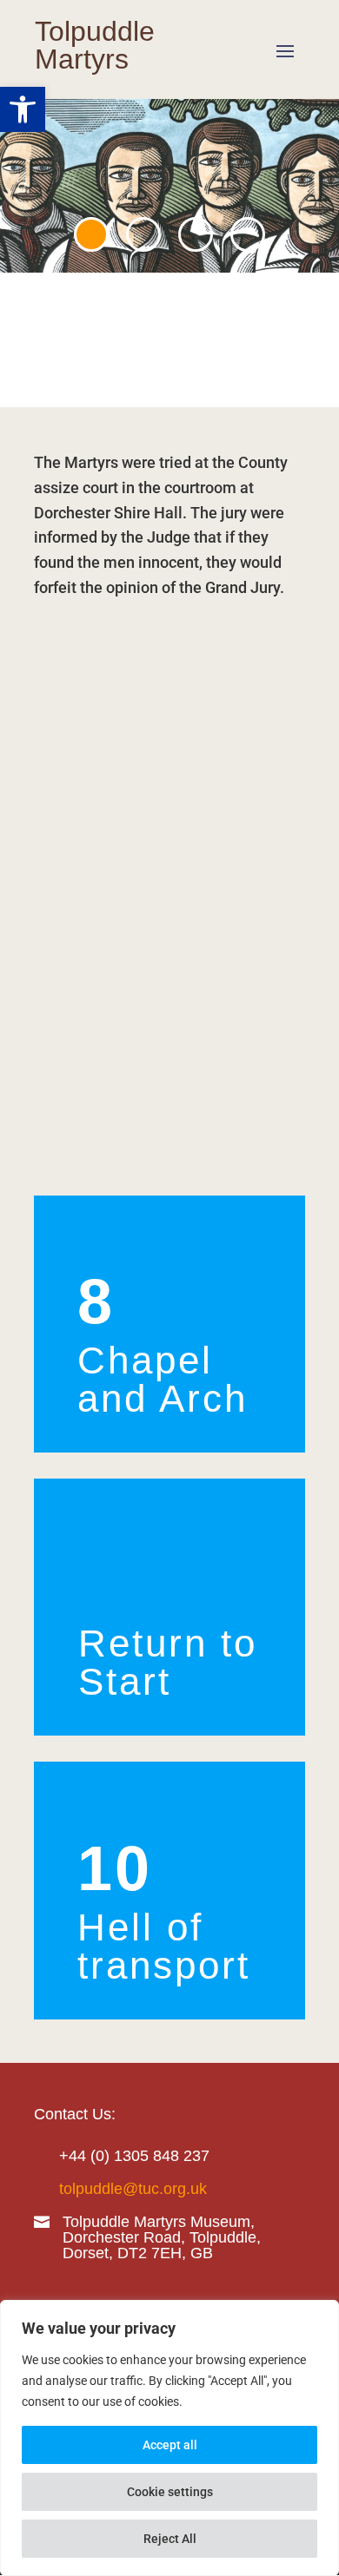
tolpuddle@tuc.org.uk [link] (133, 2189)
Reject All (170, 2539)
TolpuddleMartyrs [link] (95, 45)
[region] (169, 2438)
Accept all (170, 2445)
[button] (285, 50)
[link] (23, 109)
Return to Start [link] (168, 1662)
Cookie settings (170, 2492)
